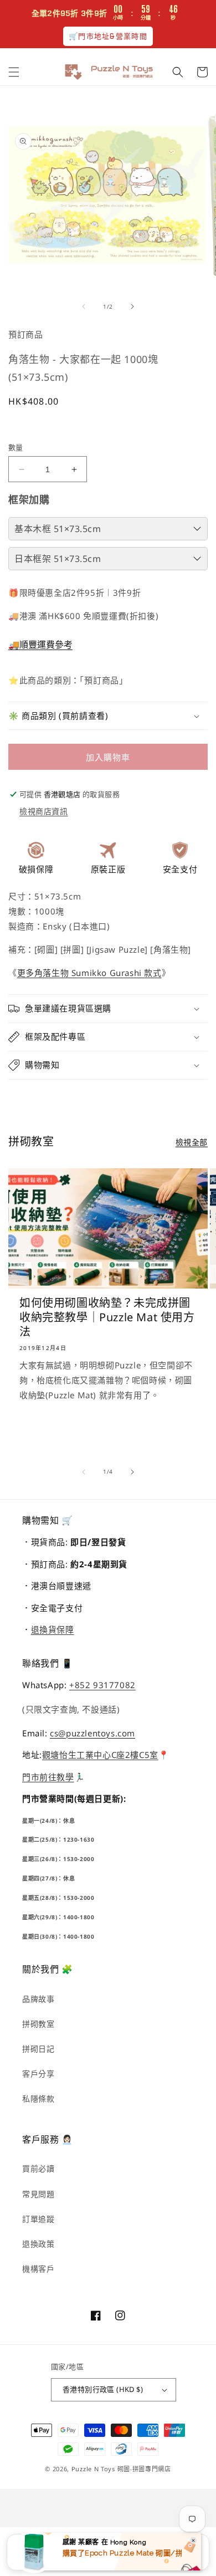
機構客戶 (38, 2269)
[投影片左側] (84, 306)
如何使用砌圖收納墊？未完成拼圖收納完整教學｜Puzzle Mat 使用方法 (107, 1317)
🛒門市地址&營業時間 (108, 36)
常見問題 (38, 2194)
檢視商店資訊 (44, 811)
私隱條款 (38, 2099)
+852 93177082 (102, 1685)
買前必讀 (38, 2168)
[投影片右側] (132, 306)
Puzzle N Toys (93, 2469)
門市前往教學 (48, 1777)
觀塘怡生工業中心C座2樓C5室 (100, 1755)
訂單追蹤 (38, 2219)
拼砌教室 (38, 2024)
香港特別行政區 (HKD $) (103, 2389)
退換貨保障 (53, 1629)
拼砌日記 (38, 2049)
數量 (16, 447)
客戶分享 (38, 2074)
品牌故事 (38, 1999)
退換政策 (38, 2244)
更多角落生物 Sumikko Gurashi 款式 (89, 973)
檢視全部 (192, 1142)
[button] (14, 72)
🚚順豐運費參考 (40, 645)
